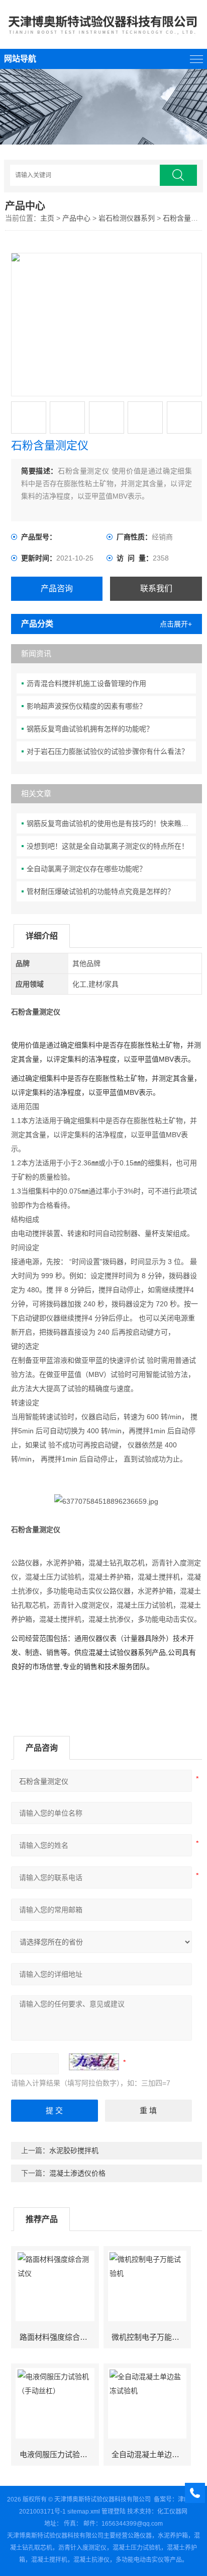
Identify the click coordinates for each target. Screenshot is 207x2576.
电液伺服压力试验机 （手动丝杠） (59, 2454)
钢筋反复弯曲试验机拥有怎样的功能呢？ (90, 729)
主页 (47, 218)
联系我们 (156, 588)
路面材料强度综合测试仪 (59, 2337)
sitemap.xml (84, 2512)
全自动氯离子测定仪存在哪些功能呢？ (86, 869)
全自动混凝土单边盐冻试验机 (151, 2454)
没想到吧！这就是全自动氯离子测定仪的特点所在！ (108, 846)
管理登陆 (114, 2512)
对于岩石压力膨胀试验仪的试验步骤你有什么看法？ (108, 751)
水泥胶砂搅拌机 (74, 2150)
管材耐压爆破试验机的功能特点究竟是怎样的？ (100, 891)
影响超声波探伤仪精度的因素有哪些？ (86, 706)
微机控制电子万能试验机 (151, 2337)
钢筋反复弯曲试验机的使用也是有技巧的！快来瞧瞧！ (111, 823)
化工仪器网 (172, 2512)
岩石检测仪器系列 (127, 218)
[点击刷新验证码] (94, 2062)
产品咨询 (57, 588)
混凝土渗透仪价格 (77, 2173)
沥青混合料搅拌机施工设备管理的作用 (86, 683)
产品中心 (76, 218)
